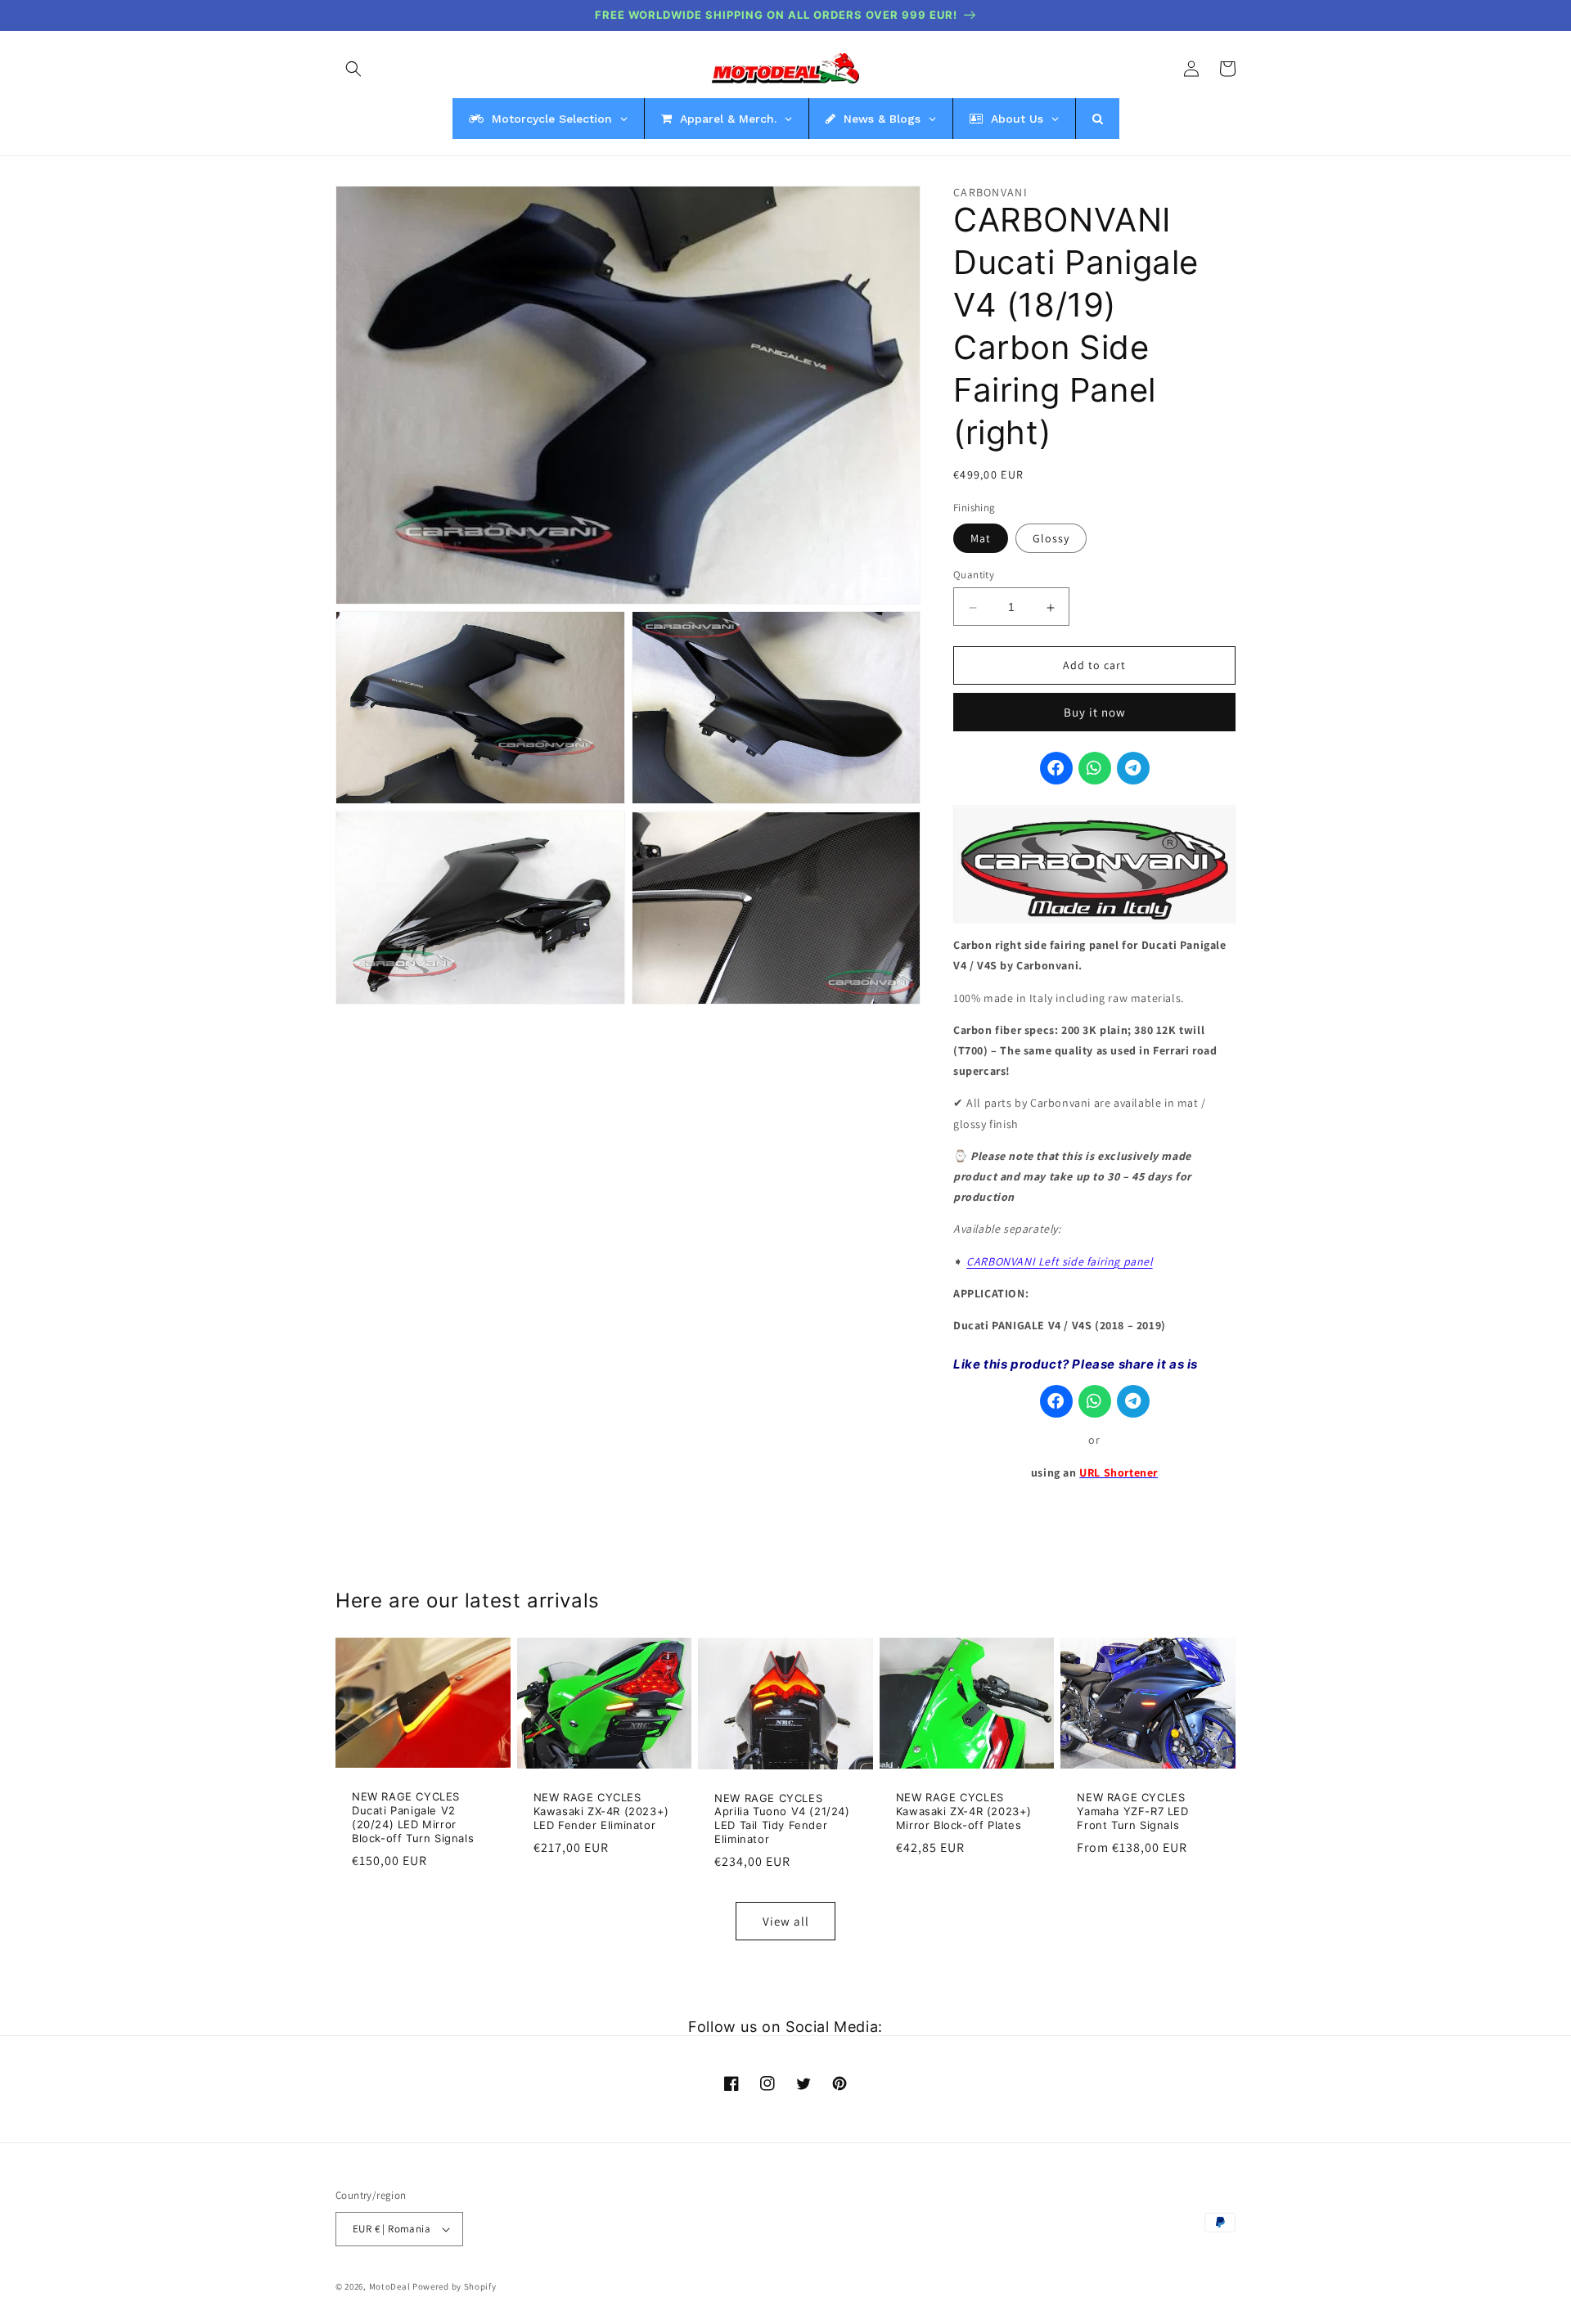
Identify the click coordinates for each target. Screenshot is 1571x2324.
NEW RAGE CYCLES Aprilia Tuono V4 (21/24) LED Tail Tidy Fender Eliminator (782, 1819)
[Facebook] (1056, 769)
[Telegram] (1133, 769)
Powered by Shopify (455, 2286)
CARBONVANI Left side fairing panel (1059, 1261)
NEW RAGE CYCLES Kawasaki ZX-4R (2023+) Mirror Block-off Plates (964, 1811)
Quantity (974, 575)
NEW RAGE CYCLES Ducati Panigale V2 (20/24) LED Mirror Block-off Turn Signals (413, 1817)
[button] (353, 69)
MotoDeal (390, 2286)
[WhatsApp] (1095, 769)
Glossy (1051, 539)
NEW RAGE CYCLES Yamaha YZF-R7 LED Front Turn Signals (1132, 1811)
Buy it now (1095, 713)
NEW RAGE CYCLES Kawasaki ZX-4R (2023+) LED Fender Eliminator (601, 1811)
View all (786, 1921)
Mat (981, 539)
